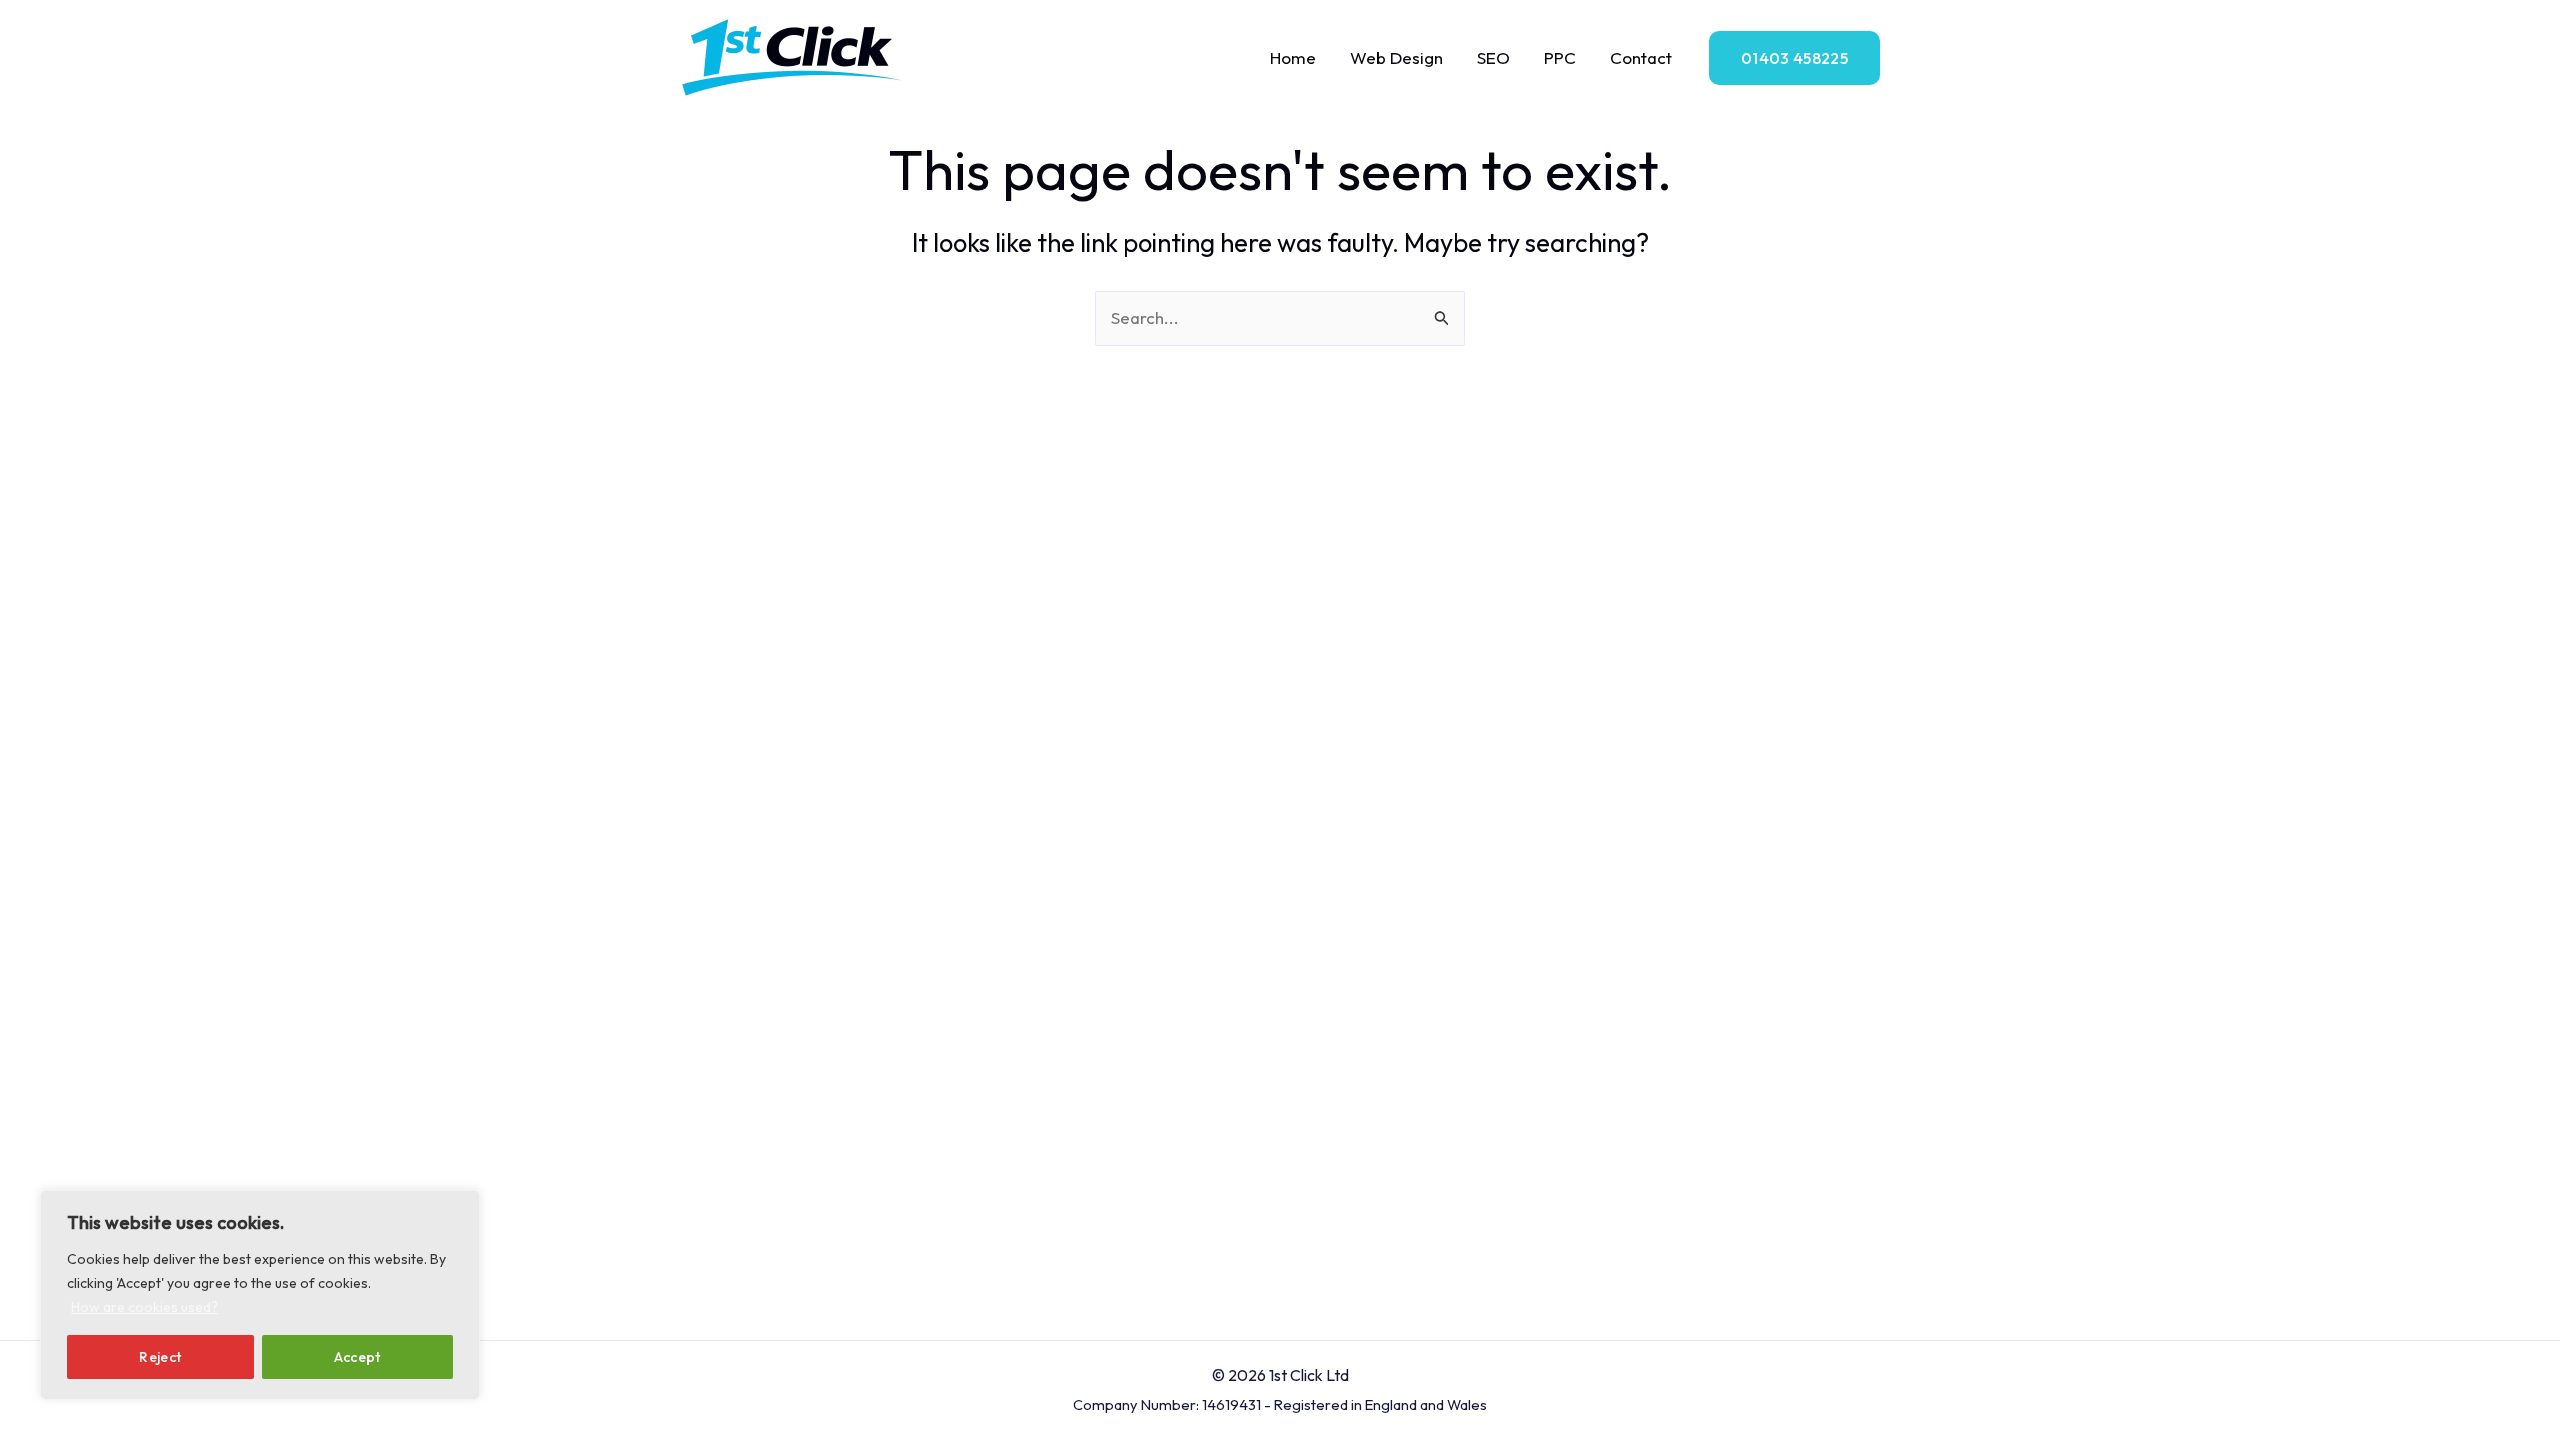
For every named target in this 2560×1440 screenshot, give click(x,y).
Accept (357, 1357)
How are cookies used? (144, 1307)
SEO (1493, 57)
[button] (1794, 58)
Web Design (1396, 57)
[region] (260, 1295)
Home (1293, 57)
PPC (1560, 57)
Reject (160, 1357)
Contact (1641, 57)
